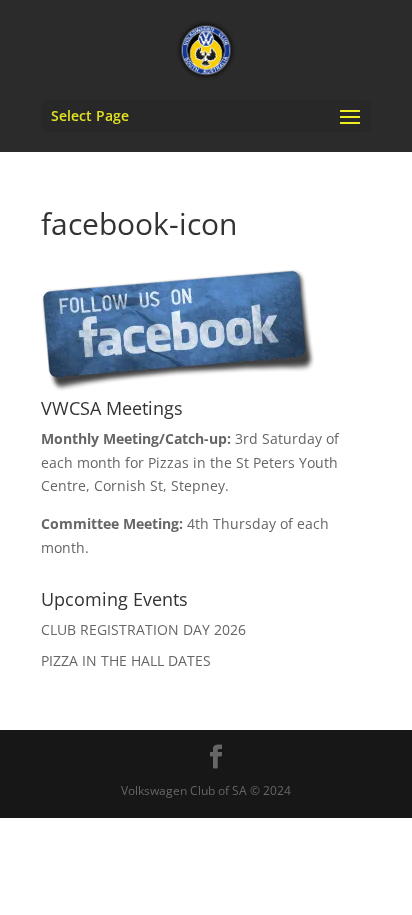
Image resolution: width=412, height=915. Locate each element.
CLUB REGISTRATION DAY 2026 (143, 629)
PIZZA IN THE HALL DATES (126, 660)
